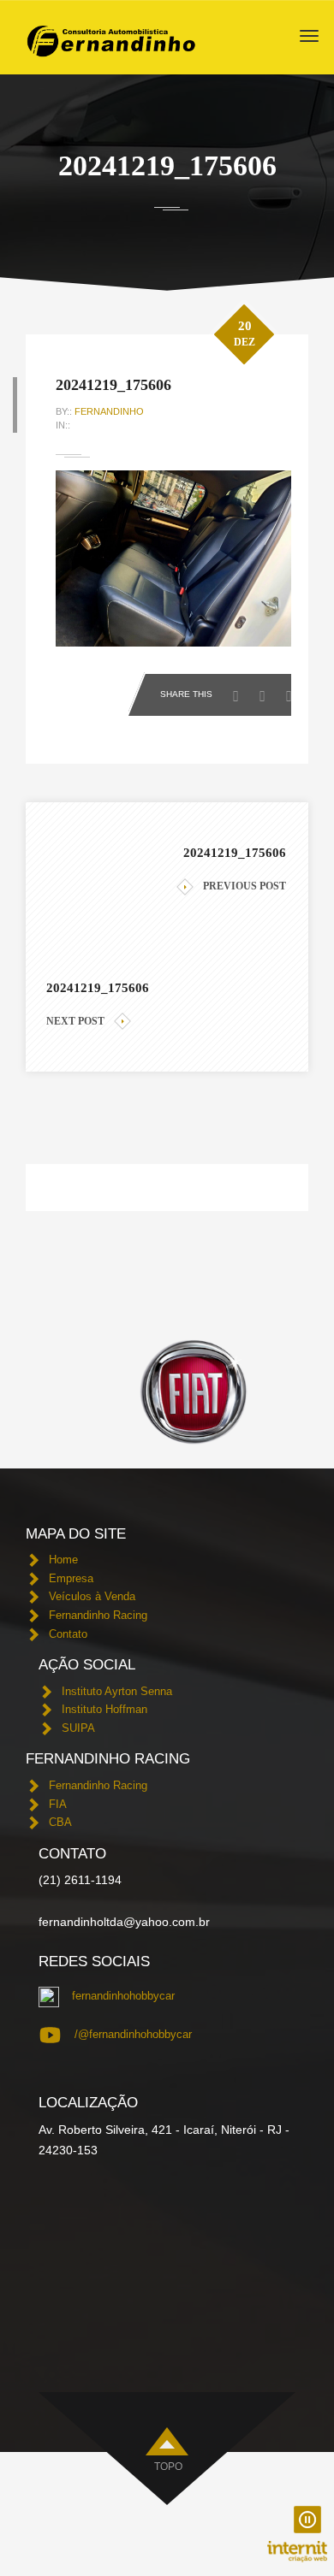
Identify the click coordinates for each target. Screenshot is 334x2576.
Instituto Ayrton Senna (117, 1691)
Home (63, 1560)
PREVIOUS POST (245, 886)
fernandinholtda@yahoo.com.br (124, 1922)
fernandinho (109, 411)
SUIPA (78, 1728)
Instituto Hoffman (104, 1709)
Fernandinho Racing (98, 1615)
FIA (58, 1804)
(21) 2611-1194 (80, 1880)
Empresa (71, 1578)
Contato (68, 1634)
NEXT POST (75, 1021)
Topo (168, 2467)
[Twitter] (267, 691)
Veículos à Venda (92, 1596)
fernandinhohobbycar (123, 1996)
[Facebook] (240, 691)
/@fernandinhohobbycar (133, 2034)
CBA (60, 1822)
